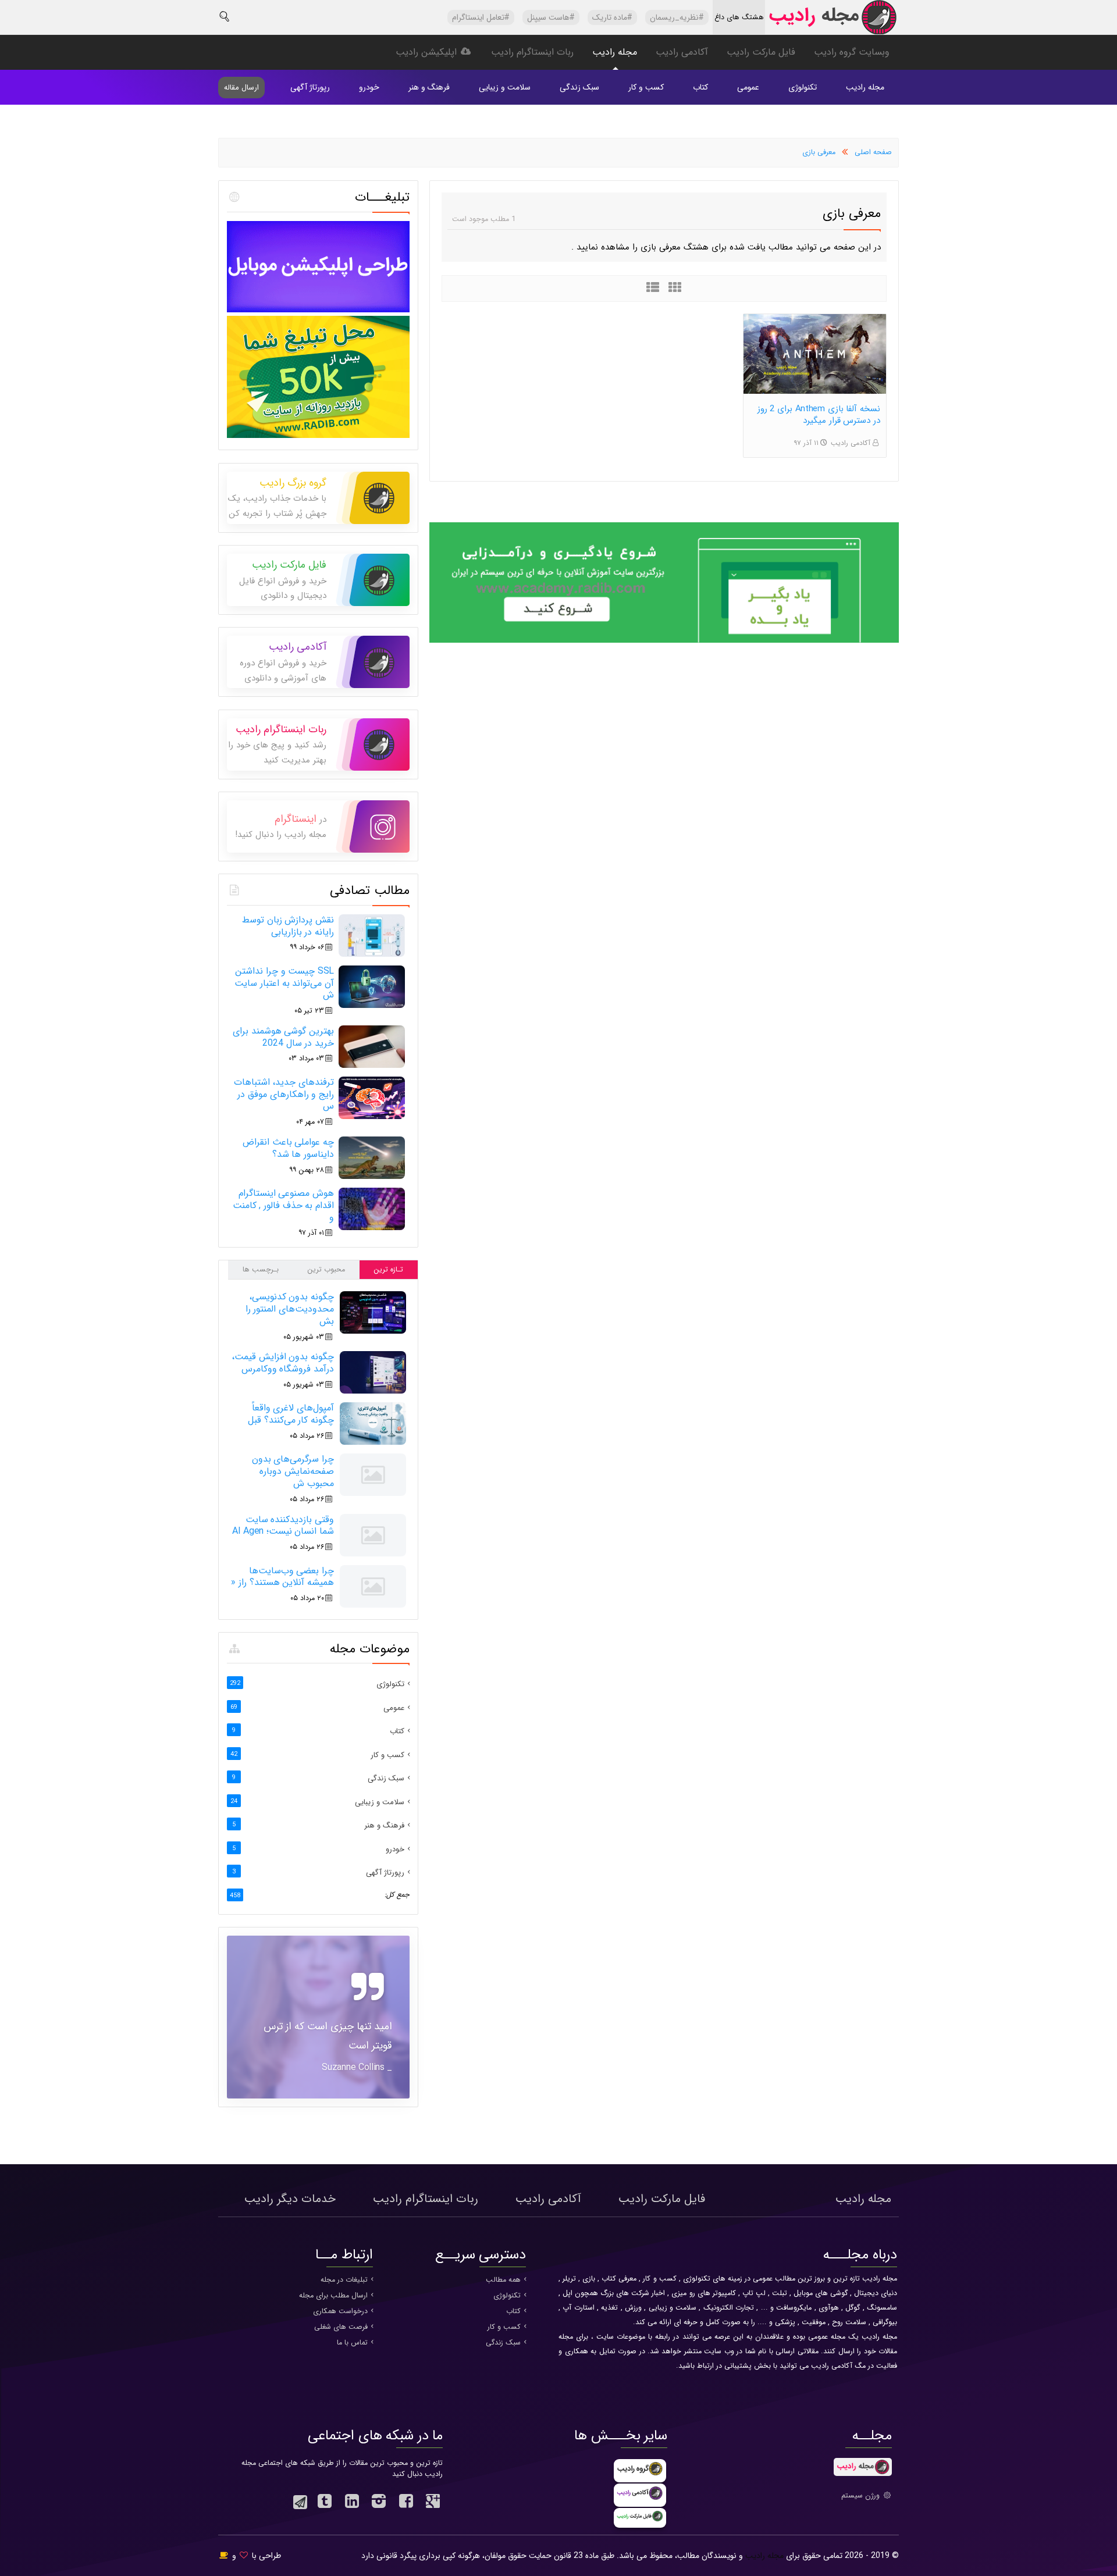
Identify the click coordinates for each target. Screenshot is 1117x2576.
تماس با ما (352, 2343)
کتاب (700, 87)
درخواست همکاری (340, 2311)
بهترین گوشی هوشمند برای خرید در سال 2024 (283, 1037)
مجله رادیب (615, 52)
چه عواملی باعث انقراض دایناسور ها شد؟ (288, 1148)
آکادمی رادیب (682, 52)
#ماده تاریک (612, 17)
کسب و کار (646, 87)
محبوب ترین (326, 1270)
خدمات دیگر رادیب (290, 2199)
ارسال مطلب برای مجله (333, 2296)
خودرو (369, 87)
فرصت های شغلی (341, 2327)
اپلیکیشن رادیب (428, 52)
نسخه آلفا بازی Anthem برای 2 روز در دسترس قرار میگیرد (819, 415)
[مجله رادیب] (832, 20)
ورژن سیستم (862, 2496)
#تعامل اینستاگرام (481, 17)
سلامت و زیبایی (505, 87)
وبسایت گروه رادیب (852, 52)
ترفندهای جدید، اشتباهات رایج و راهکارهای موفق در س (284, 1094)
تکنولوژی (803, 87)
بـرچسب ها (261, 1270)
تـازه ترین (388, 1270)
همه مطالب (503, 2280)
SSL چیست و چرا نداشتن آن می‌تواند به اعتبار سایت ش (284, 983)
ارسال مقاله (241, 88)
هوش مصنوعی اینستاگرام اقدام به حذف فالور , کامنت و (283, 1205)
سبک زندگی (579, 87)
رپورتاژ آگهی (310, 87)
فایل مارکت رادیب (761, 52)
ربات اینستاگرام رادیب (532, 52)
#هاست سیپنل (551, 17)
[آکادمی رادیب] (664, 641)
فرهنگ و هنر (429, 87)
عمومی (748, 87)
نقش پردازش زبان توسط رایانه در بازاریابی (288, 926)
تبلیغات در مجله (344, 2280)
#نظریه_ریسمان (677, 17)
